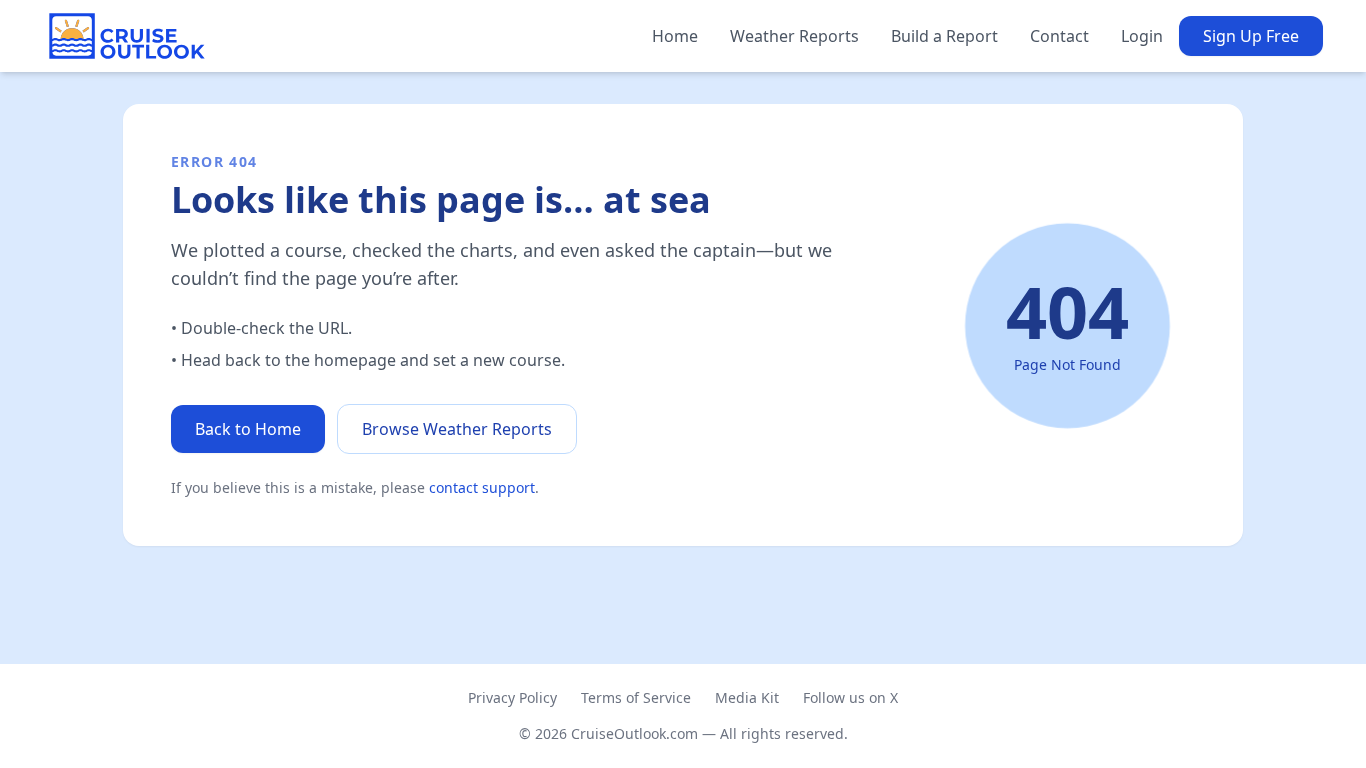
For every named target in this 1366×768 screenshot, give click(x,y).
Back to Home (248, 429)
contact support (482, 487)
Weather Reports (794, 36)
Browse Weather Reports (457, 429)
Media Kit (747, 697)
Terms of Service (636, 697)
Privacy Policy (512, 697)
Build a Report (944, 36)
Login (1142, 36)
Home (675, 36)
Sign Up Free (1251, 36)
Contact (1059, 36)
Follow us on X (850, 697)
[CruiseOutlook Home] (127, 36)
